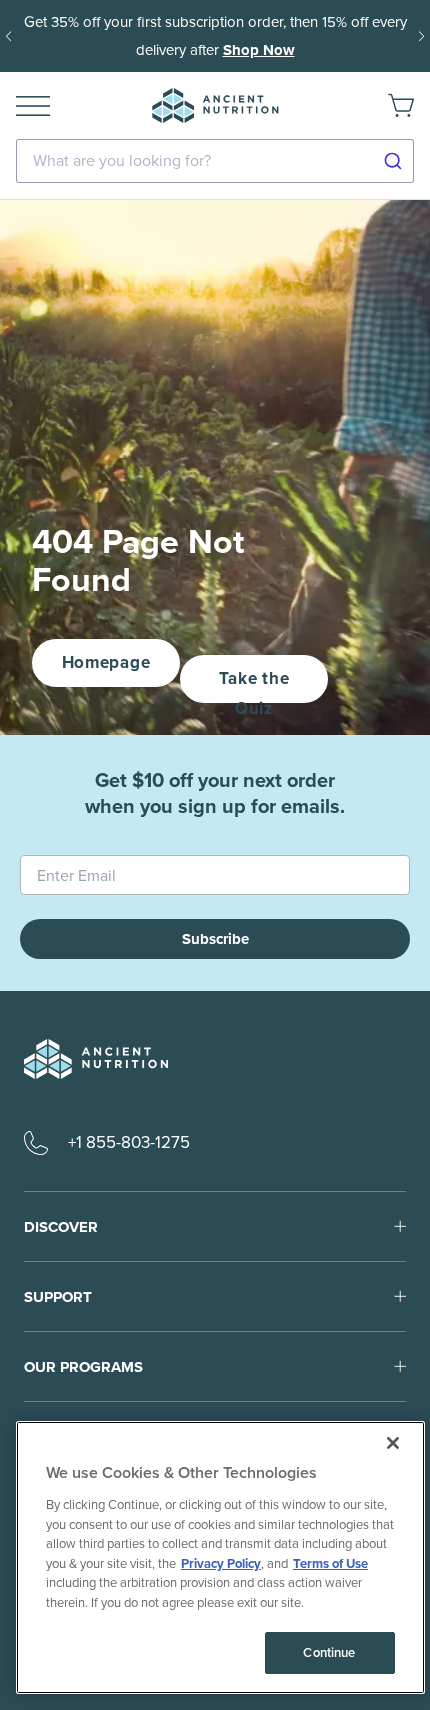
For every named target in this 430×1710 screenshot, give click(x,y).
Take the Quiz (254, 684)
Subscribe (215, 939)
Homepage (106, 662)
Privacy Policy (221, 1563)
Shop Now (259, 50)
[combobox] (215, 161)
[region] (220, 1557)
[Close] (393, 1443)
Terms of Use (330, 1563)
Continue (329, 1652)
